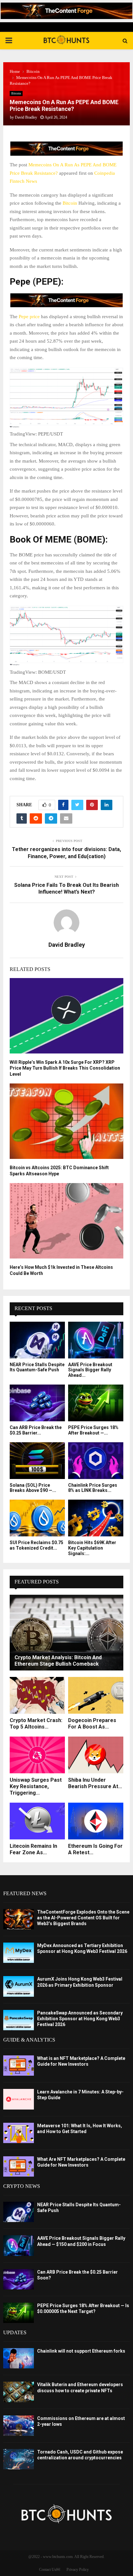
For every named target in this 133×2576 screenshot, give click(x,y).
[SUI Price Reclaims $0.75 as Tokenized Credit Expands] (37, 1518)
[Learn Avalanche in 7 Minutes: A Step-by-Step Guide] (19, 2099)
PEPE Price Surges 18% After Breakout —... (93, 1430)
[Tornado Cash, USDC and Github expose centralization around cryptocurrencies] (19, 2459)
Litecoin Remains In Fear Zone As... (33, 1849)
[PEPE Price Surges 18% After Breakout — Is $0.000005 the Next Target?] (96, 1403)
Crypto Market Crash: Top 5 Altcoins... (36, 1724)
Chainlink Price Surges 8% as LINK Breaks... (93, 1488)
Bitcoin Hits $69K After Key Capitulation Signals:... (92, 1548)
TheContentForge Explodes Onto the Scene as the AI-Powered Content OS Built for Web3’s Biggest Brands (83, 1918)
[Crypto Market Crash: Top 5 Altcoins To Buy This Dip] (37, 1695)
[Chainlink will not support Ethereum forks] (19, 2358)
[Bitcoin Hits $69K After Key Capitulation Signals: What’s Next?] (96, 1518)
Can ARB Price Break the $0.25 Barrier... (36, 1430)
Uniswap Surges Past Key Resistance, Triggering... (36, 1786)
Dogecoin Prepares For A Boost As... (92, 1724)
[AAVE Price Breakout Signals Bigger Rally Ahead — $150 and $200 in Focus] (96, 1340)
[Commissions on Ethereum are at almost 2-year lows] (19, 2426)
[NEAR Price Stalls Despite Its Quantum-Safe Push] (37, 1340)
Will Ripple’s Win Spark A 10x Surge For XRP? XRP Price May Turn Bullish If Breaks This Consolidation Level (65, 1068)
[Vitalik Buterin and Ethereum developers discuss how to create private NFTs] (19, 2392)
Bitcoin (16, 93)
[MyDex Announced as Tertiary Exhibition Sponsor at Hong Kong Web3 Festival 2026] (19, 1953)
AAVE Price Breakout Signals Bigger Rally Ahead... (90, 1370)
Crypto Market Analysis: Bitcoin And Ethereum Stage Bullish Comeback (58, 1661)
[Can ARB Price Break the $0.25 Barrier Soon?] (37, 1403)
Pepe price (29, 317)
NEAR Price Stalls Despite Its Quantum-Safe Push (37, 1367)
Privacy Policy (78, 2570)
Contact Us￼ (50, 2570)
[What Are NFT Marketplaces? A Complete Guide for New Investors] (19, 2166)
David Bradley (26, 117)
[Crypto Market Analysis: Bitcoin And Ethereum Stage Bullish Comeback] (66, 1633)
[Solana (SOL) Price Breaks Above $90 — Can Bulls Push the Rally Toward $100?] (37, 1461)
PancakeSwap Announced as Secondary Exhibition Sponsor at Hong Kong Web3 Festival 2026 (80, 2019)
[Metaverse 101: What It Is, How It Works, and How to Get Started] (19, 2133)
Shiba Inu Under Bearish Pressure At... (95, 1783)
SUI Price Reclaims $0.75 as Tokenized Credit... (36, 1545)
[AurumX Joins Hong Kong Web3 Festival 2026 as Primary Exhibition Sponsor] (19, 1986)
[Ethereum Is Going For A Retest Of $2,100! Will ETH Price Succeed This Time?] (96, 1821)
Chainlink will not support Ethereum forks (81, 2351)
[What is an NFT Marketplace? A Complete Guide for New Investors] (19, 2066)
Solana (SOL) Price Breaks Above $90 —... (33, 1488)
